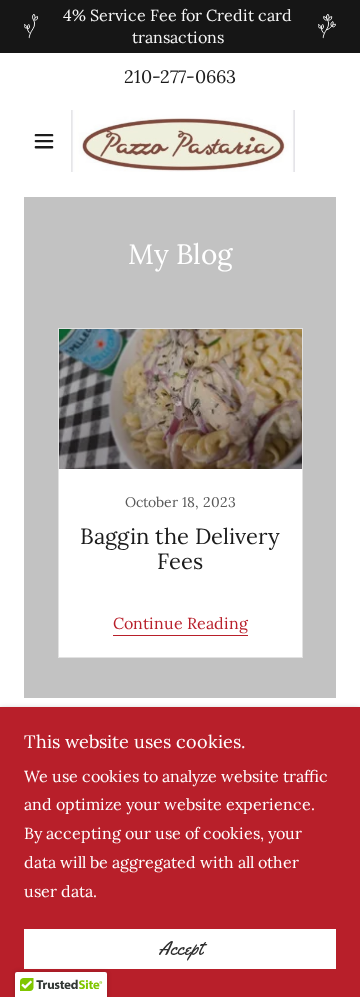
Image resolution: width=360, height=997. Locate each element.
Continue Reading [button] (180, 623)
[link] (180, 141)
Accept (180, 949)
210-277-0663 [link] (180, 76)
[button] (47, 141)
